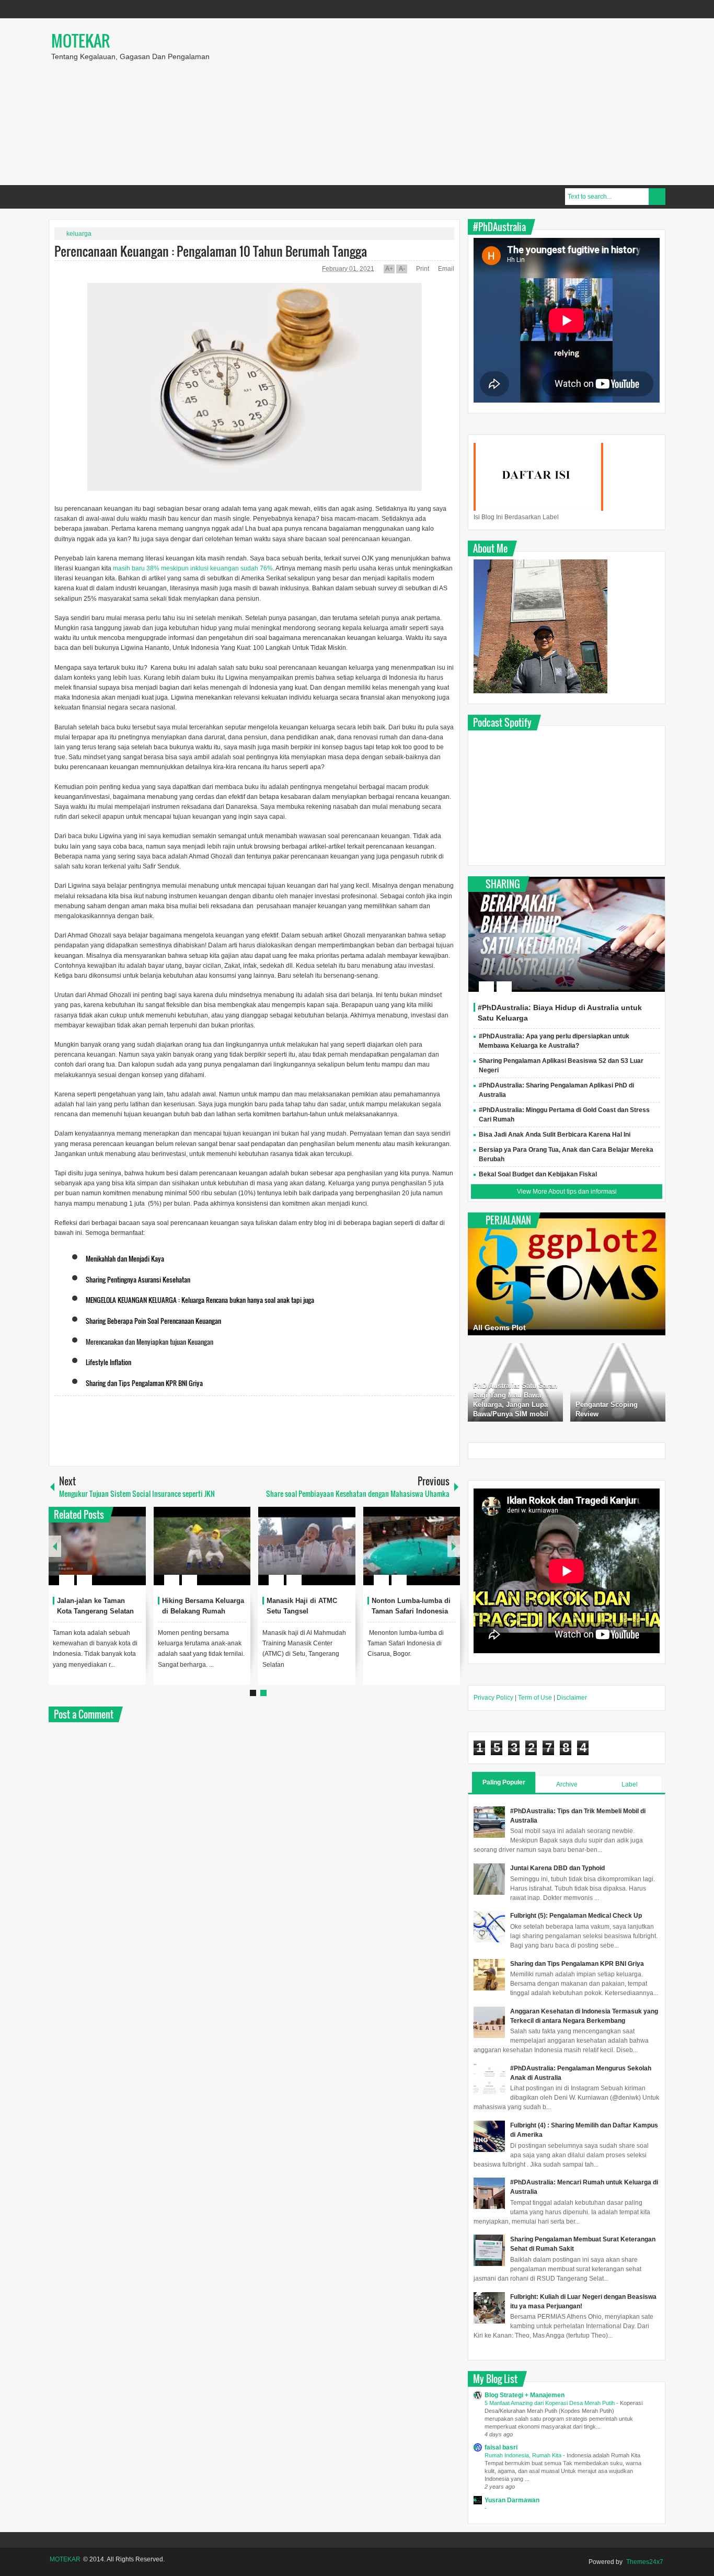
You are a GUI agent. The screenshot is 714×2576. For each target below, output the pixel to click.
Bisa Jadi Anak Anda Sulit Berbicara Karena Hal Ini (555, 1135)
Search (657, 197)
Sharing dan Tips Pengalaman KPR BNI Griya (577, 1964)
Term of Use (535, 1698)
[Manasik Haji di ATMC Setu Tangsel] (307, 1546)
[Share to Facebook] (107, 1555)
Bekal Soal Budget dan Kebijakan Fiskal (538, 1174)
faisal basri (501, 2447)
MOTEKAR (80, 41)
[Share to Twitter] (120, 1555)
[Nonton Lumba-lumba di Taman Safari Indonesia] (412, 1546)
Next (454, 1546)
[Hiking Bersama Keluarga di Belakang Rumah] (202, 1546)
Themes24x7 (645, 2562)
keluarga (79, 234)
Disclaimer (572, 1698)
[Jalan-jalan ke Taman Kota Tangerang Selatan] (97, 1546)
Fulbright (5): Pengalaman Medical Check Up (576, 1916)
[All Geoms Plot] (567, 1274)
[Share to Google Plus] (134, 1555)
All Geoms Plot (499, 1327)
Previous (55, 1546)
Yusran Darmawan (512, 2500)
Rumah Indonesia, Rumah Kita (524, 2455)
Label (630, 1784)
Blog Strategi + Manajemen (525, 2395)
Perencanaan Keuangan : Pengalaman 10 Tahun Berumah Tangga (211, 251)
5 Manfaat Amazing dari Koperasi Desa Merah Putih (550, 2403)
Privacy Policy (493, 1698)
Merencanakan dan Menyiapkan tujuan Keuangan (149, 1342)
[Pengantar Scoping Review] (618, 1382)
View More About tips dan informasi (567, 1192)
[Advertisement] (499, 101)
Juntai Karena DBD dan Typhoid (557, 1868)
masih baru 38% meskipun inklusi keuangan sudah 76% (193, 568)
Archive (567, 1784)
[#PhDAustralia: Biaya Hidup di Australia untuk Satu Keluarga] (567, 934)
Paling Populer (504, 1782)
